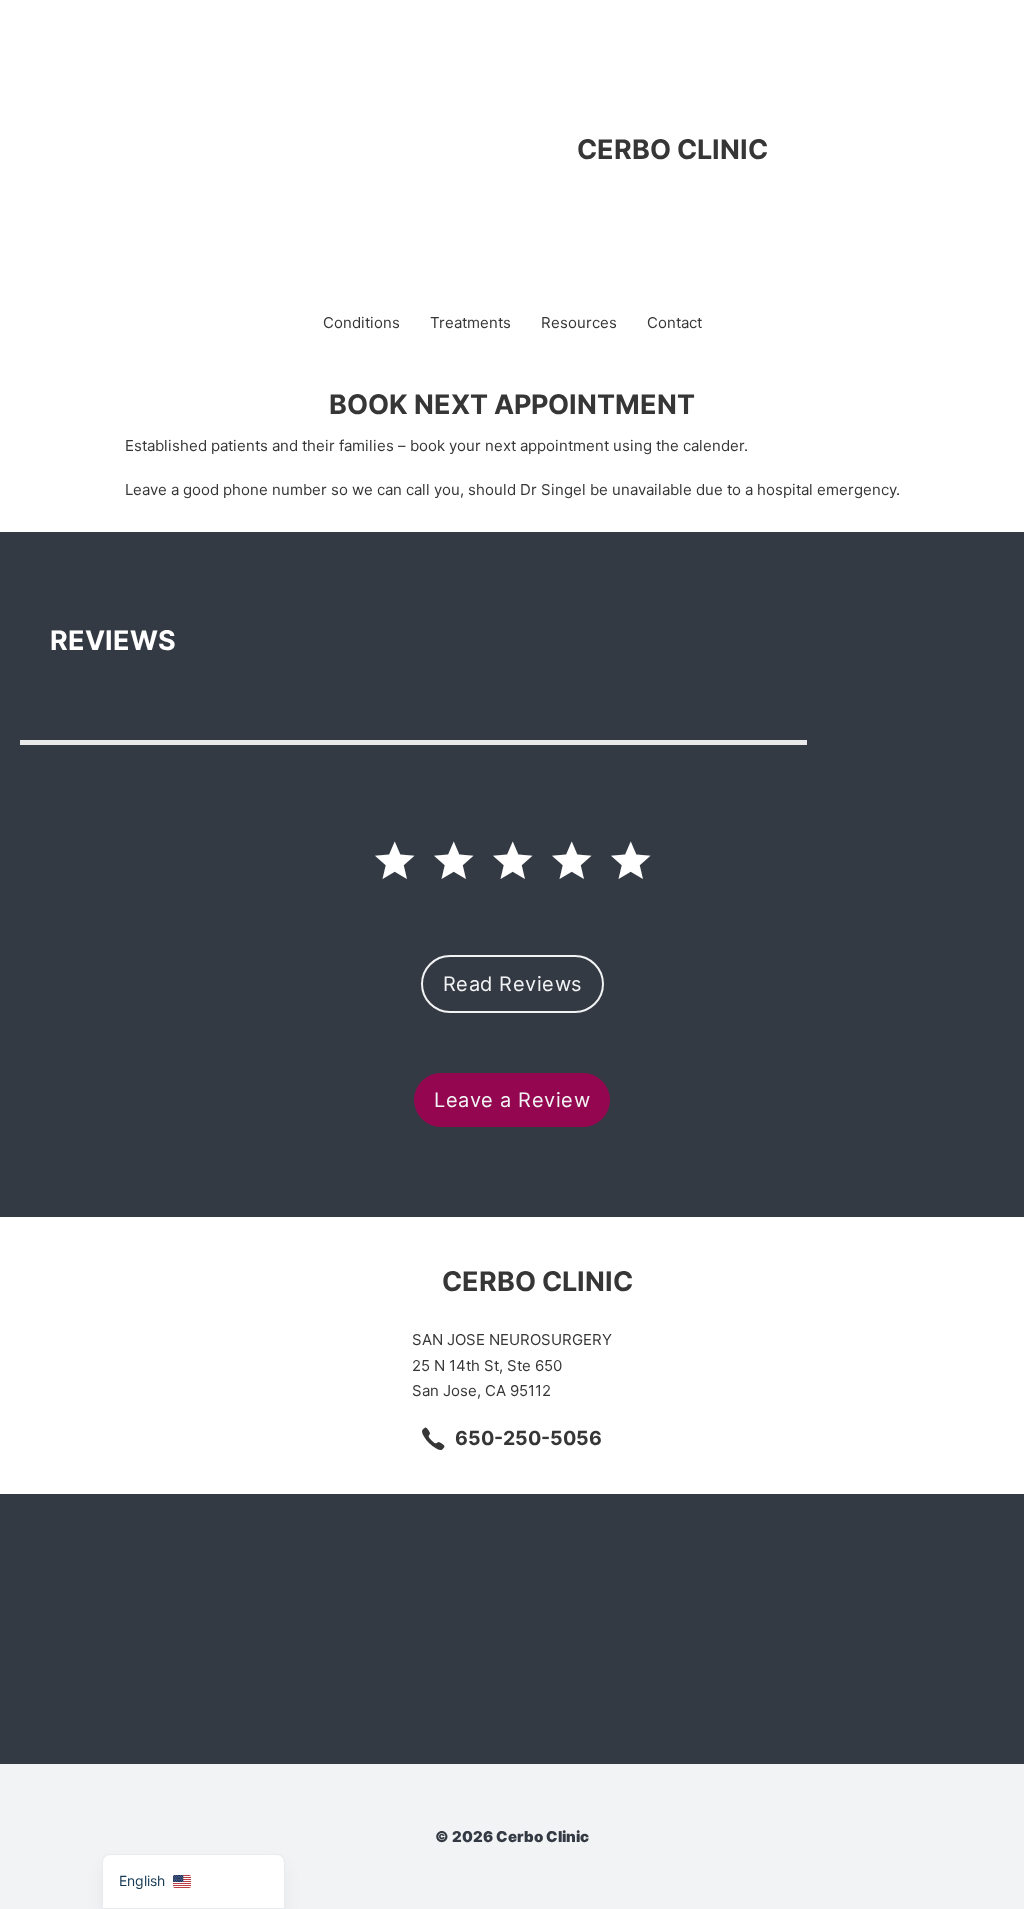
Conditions (361, 322)
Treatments (470, 322)
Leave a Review (512, 1100)
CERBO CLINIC (672, 149)
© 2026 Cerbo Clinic (512, 1836)
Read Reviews (512, 984)
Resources (579, 322)
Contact (674, 322)
